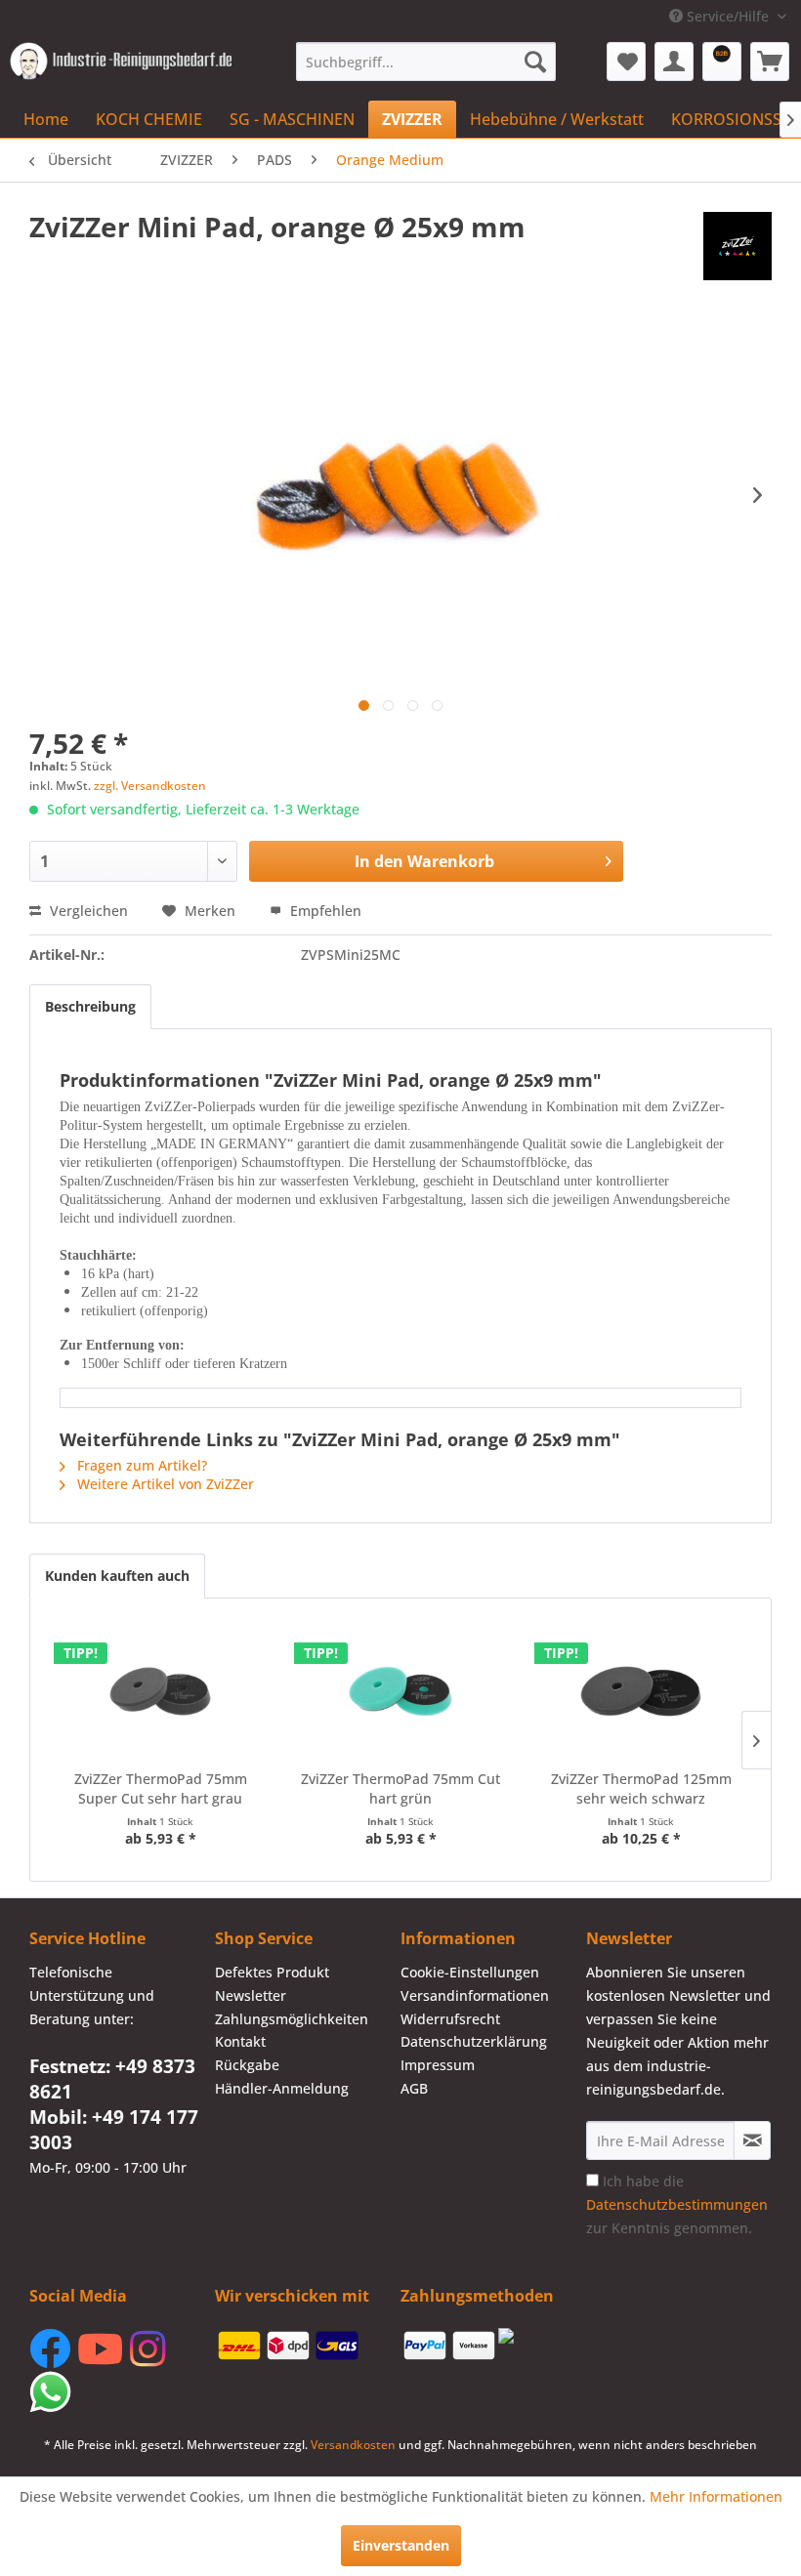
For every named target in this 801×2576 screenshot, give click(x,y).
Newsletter (251, 1995)
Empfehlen (324, 911)
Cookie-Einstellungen (470, 1972)
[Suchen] (535, 62)
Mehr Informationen (716, 2496)
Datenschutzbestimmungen (677, 2204)
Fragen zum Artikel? (140, 1465)
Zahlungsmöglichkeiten (292, 2019)
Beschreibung (90, 1006)
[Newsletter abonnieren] (752, 2140)
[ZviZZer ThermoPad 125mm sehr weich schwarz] (641, 1691)
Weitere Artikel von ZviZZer (164, 1484)
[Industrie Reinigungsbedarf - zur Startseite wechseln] (121, 66)
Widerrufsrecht (450, 2019)
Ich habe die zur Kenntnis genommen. (677, 2204)
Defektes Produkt (272, 1972)
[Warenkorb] (770, 62)
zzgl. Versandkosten (150, 786)
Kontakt (240, 2041)
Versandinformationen (475, 1995)
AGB (414, 2088)
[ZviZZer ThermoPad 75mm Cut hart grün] (400, 1691)
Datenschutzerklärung (474, 2041)
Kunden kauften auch (117, 1576)
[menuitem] (426, 62)
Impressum (438, 2065)
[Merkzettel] (626, 62)
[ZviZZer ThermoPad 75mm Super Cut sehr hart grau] (160, 1691)
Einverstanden (401, 2545)
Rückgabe (247, 2065)
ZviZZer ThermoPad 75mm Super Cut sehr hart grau (161, 1788)
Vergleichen (87, 911)
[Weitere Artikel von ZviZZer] (738, 246)
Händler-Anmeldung (282, 2088)
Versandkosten (353, 2445)
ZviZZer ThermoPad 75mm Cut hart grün (400, 1788)
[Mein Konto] (674, 62)
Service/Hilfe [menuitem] (728, 16)
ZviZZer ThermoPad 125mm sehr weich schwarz (641, 1788)
